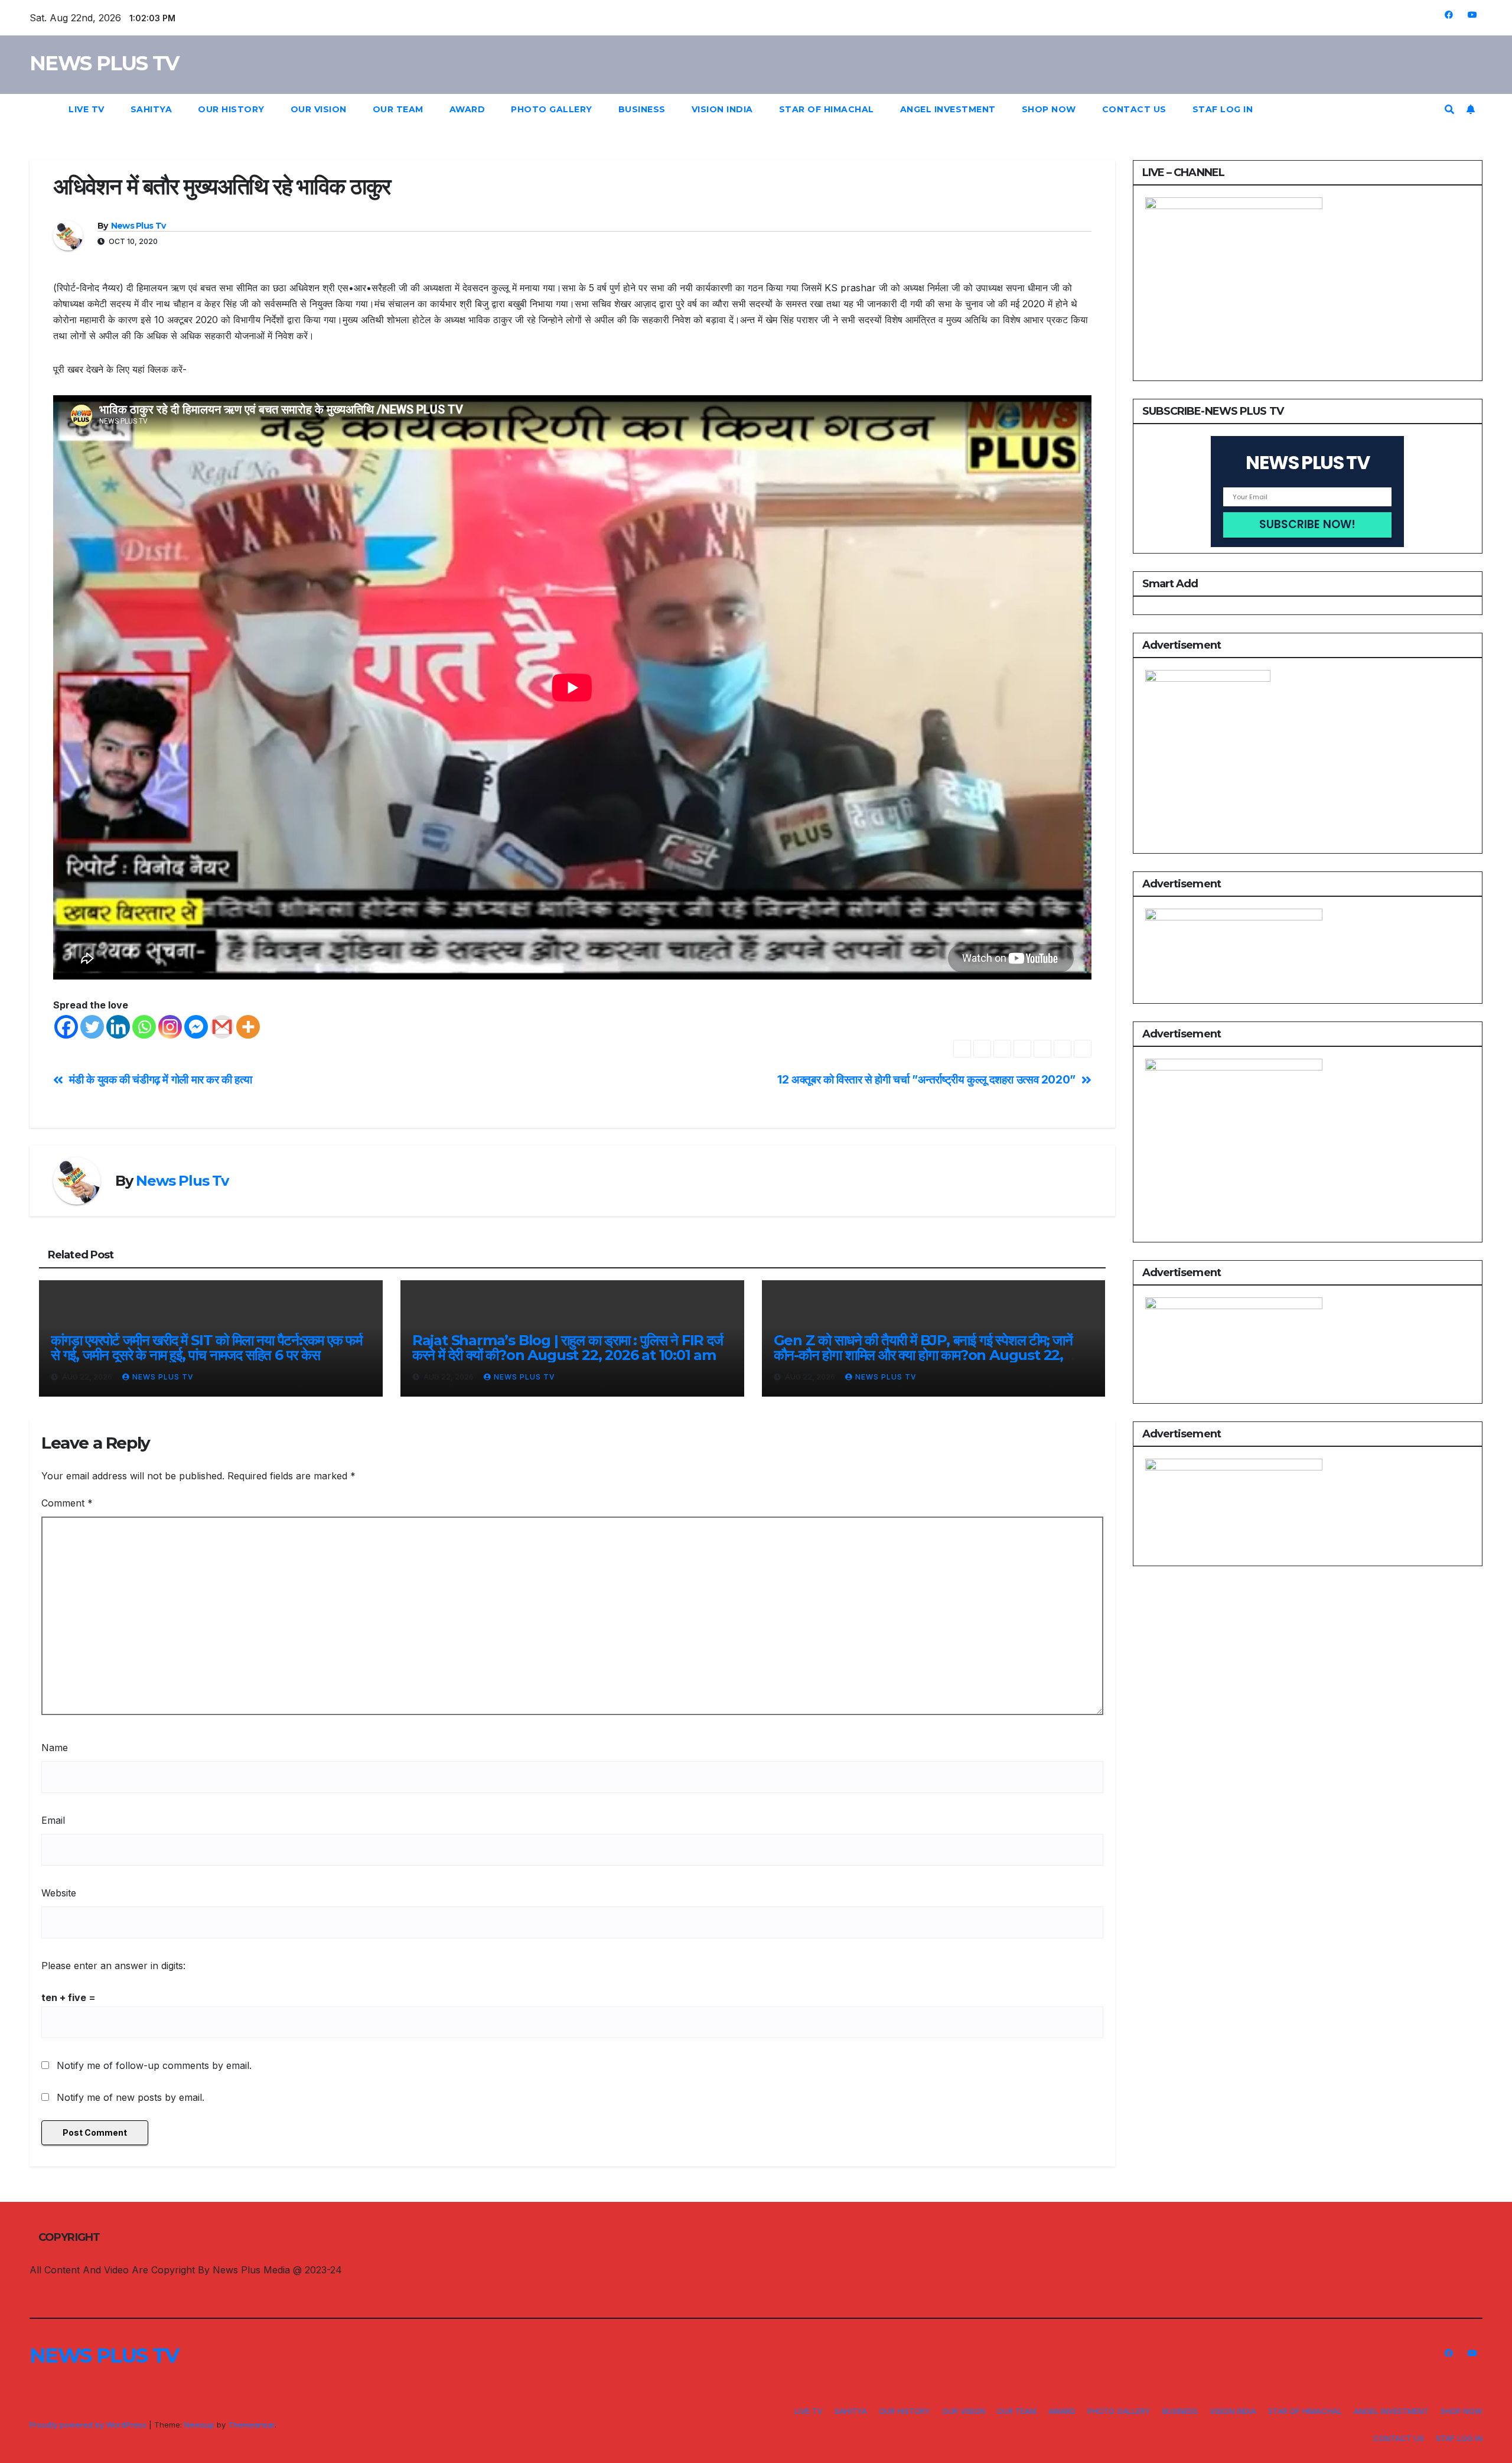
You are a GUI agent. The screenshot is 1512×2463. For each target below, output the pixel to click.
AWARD (467, 109)
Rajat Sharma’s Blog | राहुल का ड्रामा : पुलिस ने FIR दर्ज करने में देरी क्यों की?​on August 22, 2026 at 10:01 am (568, 1348)
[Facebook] (66, 1027)
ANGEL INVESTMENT (948, 109)
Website (59, 1893)
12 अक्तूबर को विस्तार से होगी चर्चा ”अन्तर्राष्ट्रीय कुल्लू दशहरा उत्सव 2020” (926, 1080)
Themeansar (251, 2425)
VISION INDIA (722, 109)
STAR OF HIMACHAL (827, 109)
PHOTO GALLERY (552, 109)
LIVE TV (87, 109)
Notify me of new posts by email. (131, 2097)
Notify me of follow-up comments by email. (154, 2065)
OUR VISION (319, 109)
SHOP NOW (1049, 109)
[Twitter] (92, 1027)
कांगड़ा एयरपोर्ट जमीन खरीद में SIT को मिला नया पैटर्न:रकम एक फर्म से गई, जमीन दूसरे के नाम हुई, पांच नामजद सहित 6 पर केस (206, 1348)
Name (55, 1748)
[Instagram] (170, 1027)
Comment (67, 1503)
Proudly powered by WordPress (89, 2425)
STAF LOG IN (1223, 109)
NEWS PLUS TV (104, 63)
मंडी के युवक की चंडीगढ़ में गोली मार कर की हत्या (161, 1080)
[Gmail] (222, 1027)
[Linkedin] (118, 1027)
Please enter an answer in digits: (113, 1966)
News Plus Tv (139, 226)
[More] (248, 1027)
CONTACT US (1134, 109)
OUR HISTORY (231, 109)
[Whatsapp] (144, 1027)
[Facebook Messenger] (196, 1027)
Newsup (199, 2425)
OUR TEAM (398, 109)
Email (53, 1820)
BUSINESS (642, 109)
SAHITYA (151, 109)
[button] (1449, 109)
